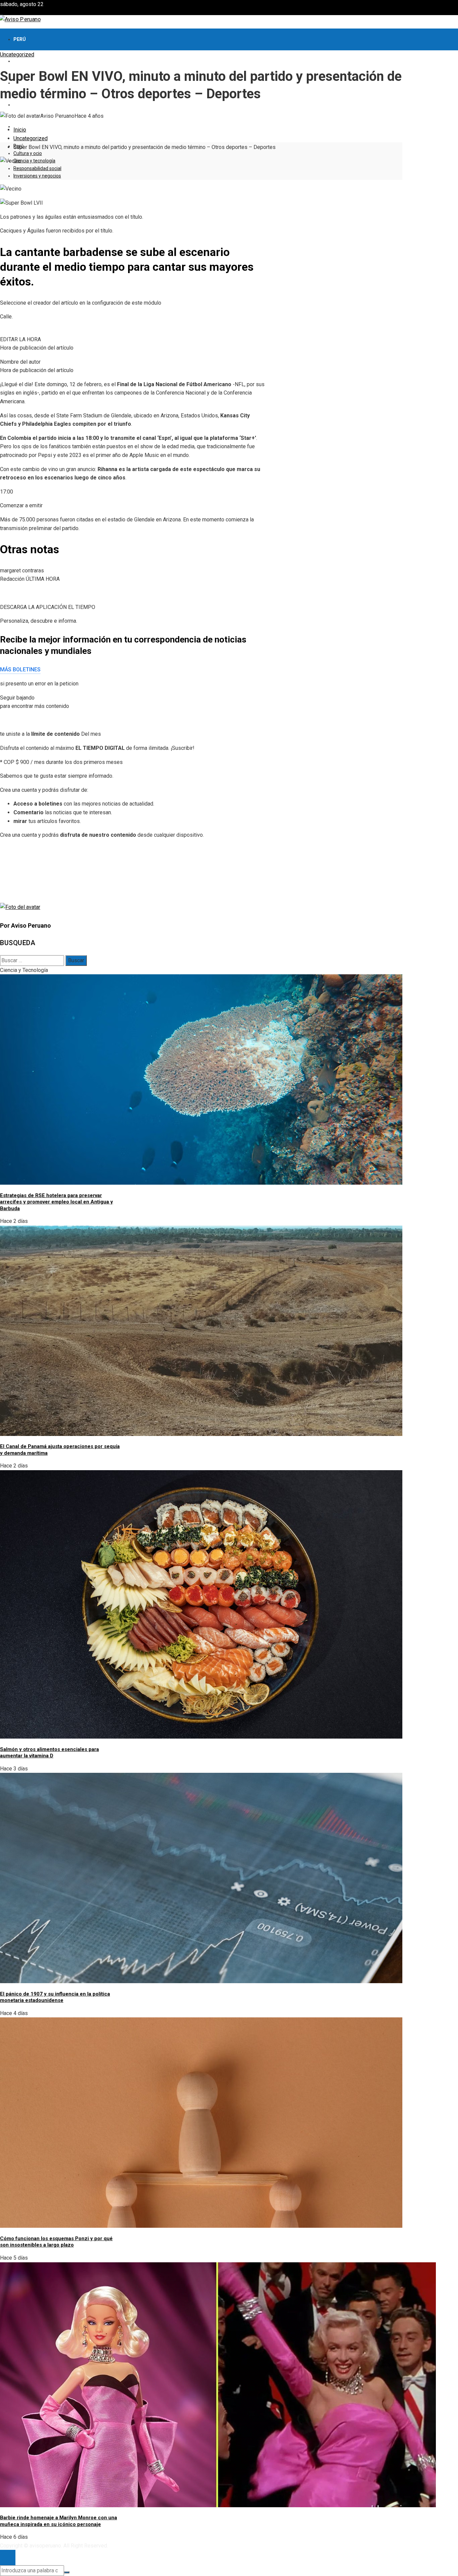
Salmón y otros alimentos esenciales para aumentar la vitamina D (49, 1753)
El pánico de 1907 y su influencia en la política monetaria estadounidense (55, 1997)
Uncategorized (17, 55)
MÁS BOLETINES (20, 669)
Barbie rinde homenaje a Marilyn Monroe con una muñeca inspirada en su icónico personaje (59, 2521)
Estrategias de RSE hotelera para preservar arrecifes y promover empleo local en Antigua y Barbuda (56, 1202)
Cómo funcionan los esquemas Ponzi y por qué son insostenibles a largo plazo (56, 2242)
